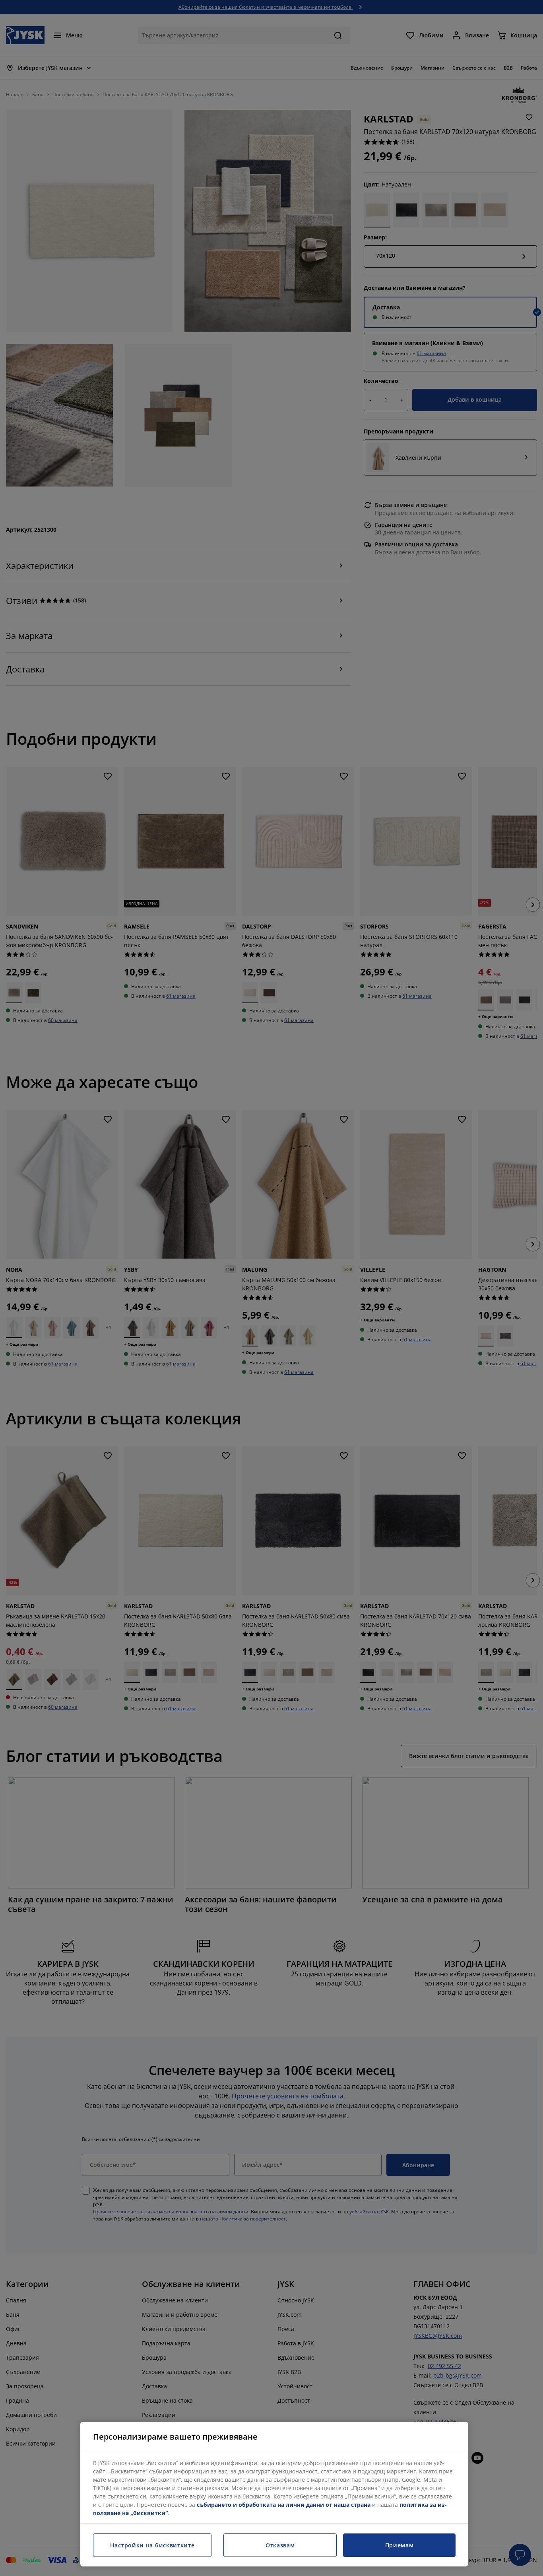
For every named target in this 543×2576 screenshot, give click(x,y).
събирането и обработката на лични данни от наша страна (284, 2505)
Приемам (399, 2545)
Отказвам (280, 2545)
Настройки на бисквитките (152, 2545)
